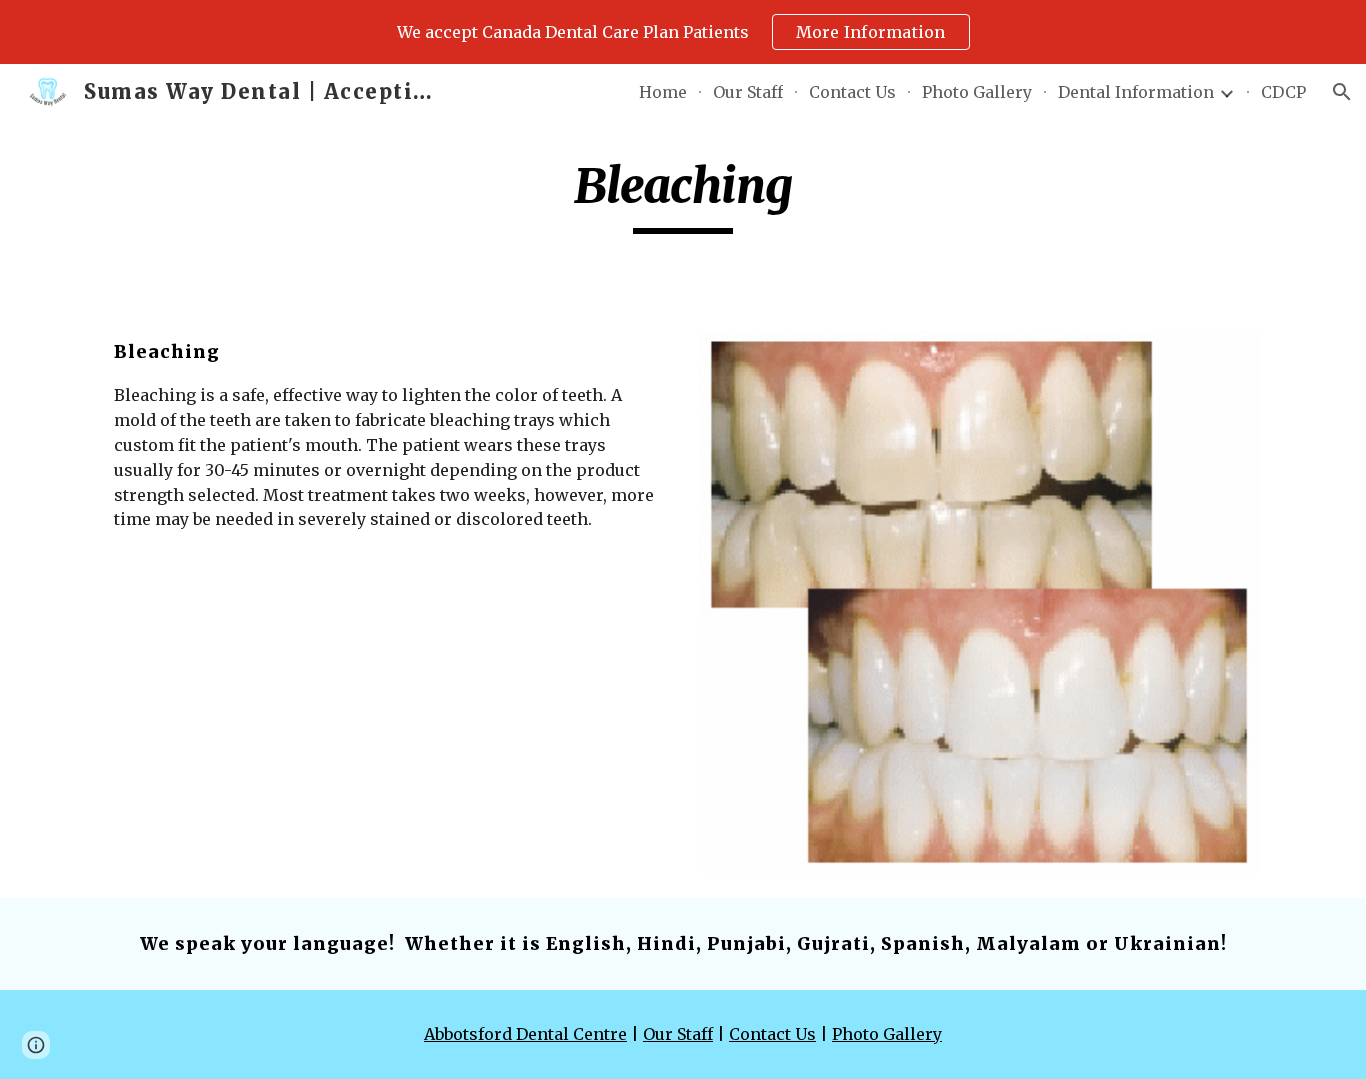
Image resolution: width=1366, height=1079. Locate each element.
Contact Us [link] (852, 92)
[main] (683, 195)
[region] (683, 32)
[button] (1342, 92)
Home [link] (663, 92)
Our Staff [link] (748, 92)
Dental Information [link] (1136, 92)
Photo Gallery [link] (977, 92)
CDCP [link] (1283, 92)
